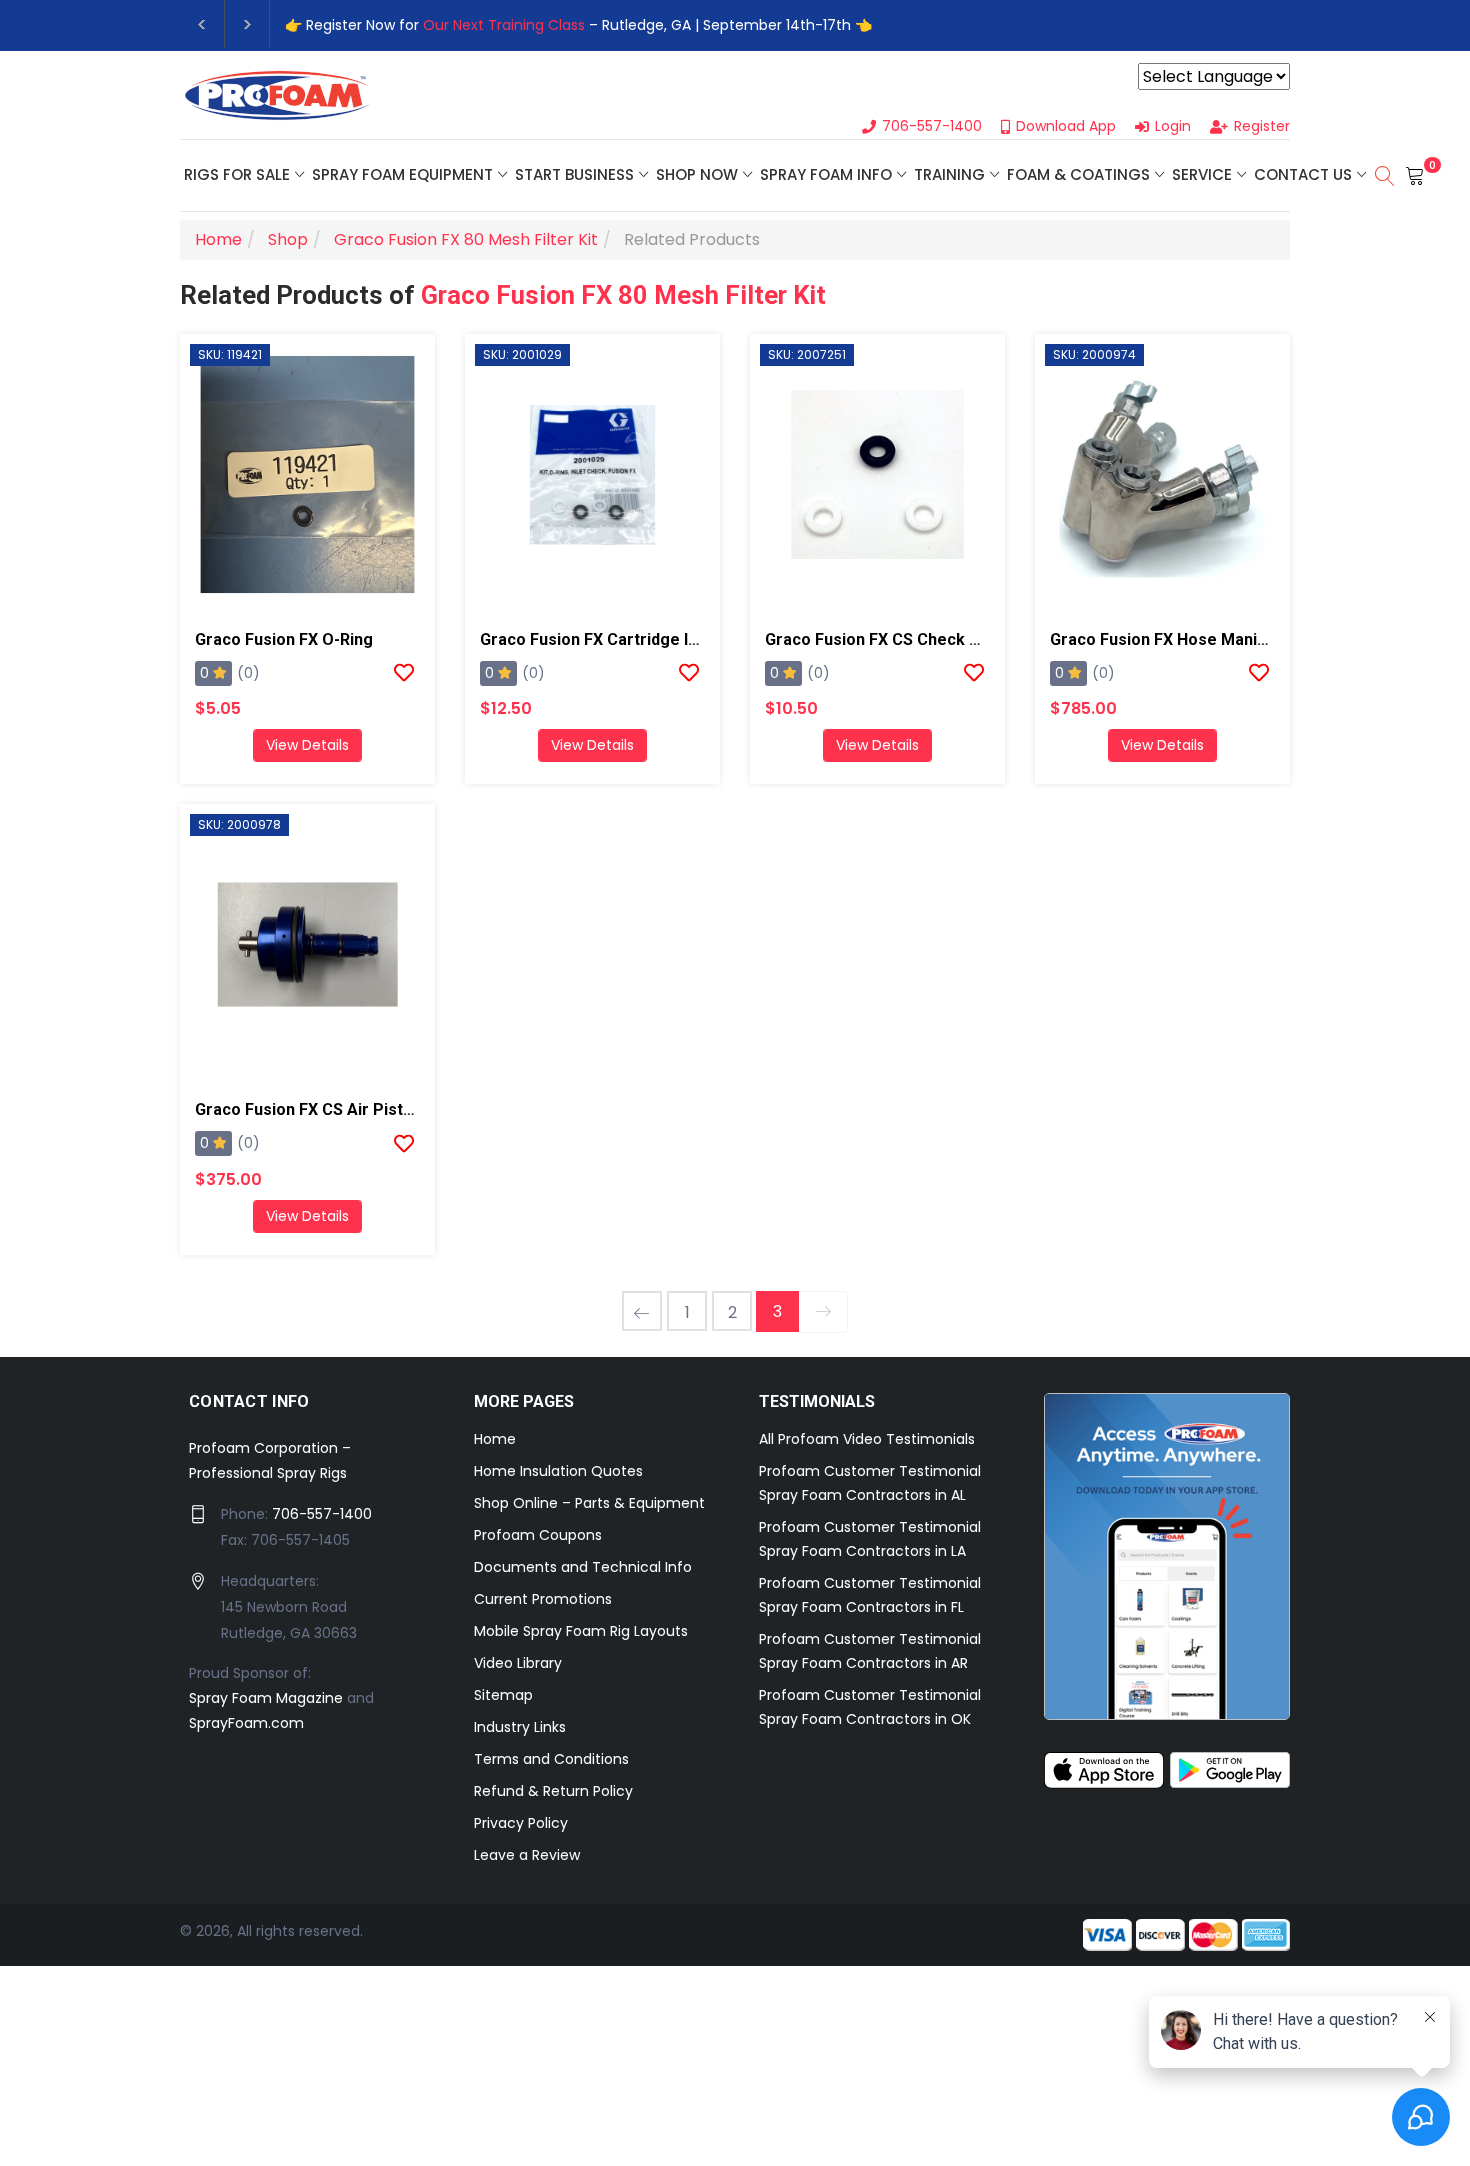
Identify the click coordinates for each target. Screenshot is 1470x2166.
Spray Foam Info (826, 174)
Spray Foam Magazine (266, 1698)
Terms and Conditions (551, 1759)
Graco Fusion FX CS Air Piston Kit (320, 1109)
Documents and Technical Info (583, 1567)
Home (495, 1439)
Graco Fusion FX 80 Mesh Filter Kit (623, 295)
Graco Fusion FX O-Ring (284, 639)
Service (1202, 174)
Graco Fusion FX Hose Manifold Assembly (1207, 639)
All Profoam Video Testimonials (867, 1439)
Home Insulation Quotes (558, 1471)
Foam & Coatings (1078, 174)
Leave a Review (527, 1855)
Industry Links (520, 1727)
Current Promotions (543, 1599)
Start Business (574, 174)
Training (949, 174)
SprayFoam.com (246, 1723)
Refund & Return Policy (553, 1791)
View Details (307, 745)
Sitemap (503, 1695)
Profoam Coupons (538, 1535)
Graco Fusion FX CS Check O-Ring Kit (904, 639)
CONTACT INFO (249, 1401)
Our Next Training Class (504, 25)
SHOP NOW (697, 174)
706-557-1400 (322, 1514)
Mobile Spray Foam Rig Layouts (581, 1631)
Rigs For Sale (237, 174)
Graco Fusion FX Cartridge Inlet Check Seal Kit (655, 639)
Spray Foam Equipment (402, 174)
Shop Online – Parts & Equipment (589, 1503)
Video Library (518, 1663)
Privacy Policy (521, 1823)
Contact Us (1303, 174)
